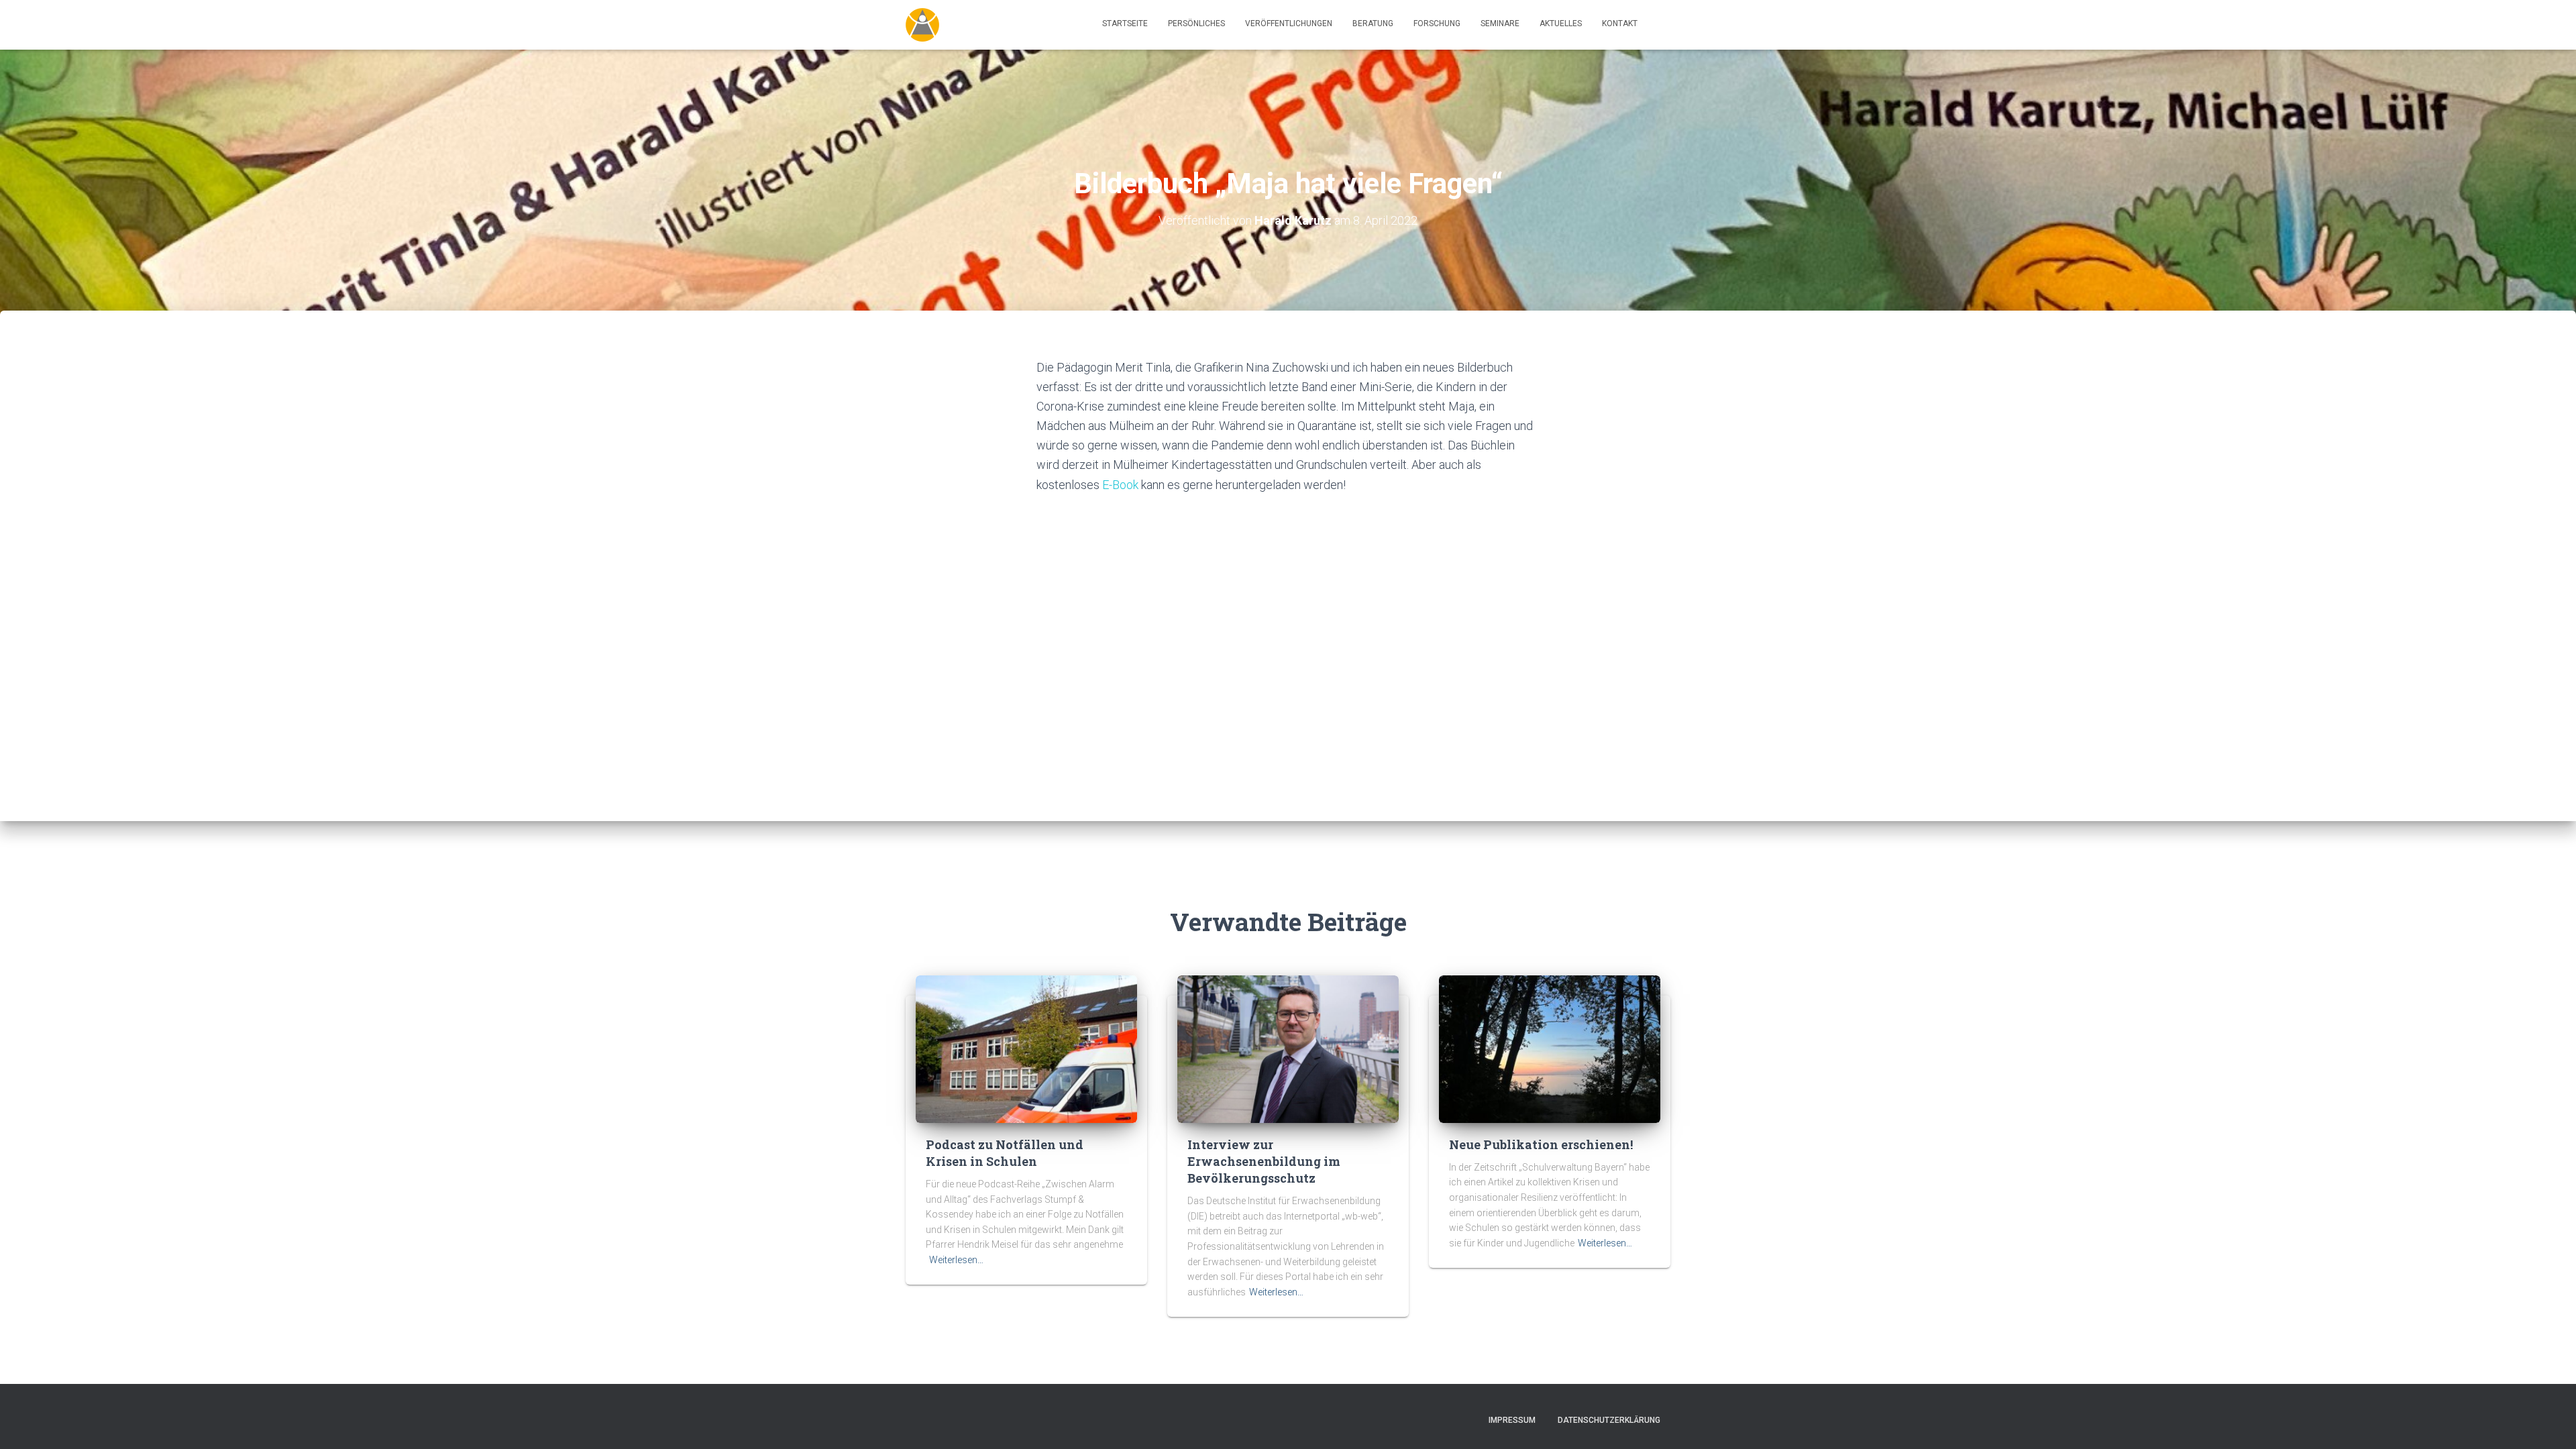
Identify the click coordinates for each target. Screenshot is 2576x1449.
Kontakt (1620, 23)
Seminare (1500, 23)
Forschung (1437, 23)
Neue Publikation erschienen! (1541, 1144)
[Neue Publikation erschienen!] (1550, 1048)
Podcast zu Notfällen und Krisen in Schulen (1005, 1153)
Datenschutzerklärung (1609, 1420)
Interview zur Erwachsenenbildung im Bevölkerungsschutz (1264, 1161)
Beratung (1373, 23)
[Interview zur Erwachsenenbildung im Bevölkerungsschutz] (1288, 1048)
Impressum (1512, 1420)
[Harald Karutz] (922, 25)
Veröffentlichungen (1289, 23)
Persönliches (1196, 23)
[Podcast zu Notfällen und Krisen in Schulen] (1026, 1048)
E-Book (1120, 485)
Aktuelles (1561, 23)
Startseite (1125, 23)
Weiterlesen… (956, 1260)
